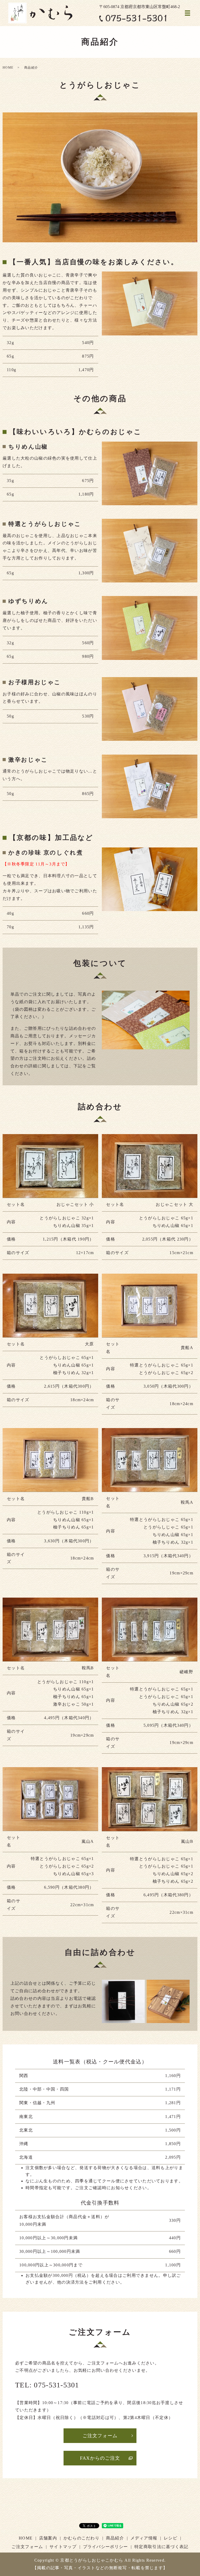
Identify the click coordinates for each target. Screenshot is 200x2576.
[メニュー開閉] (187, 13)
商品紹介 (115, 2538)
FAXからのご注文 (100, 2458)
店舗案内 (48, 2538)
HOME (8, 68)
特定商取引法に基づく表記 (161, 2547)
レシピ (171, 2538)
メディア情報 (144, 2538)
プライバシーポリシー (106, 2547)
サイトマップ (63, 2547)
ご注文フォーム (100, 2436)
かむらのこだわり (82, 2538)
